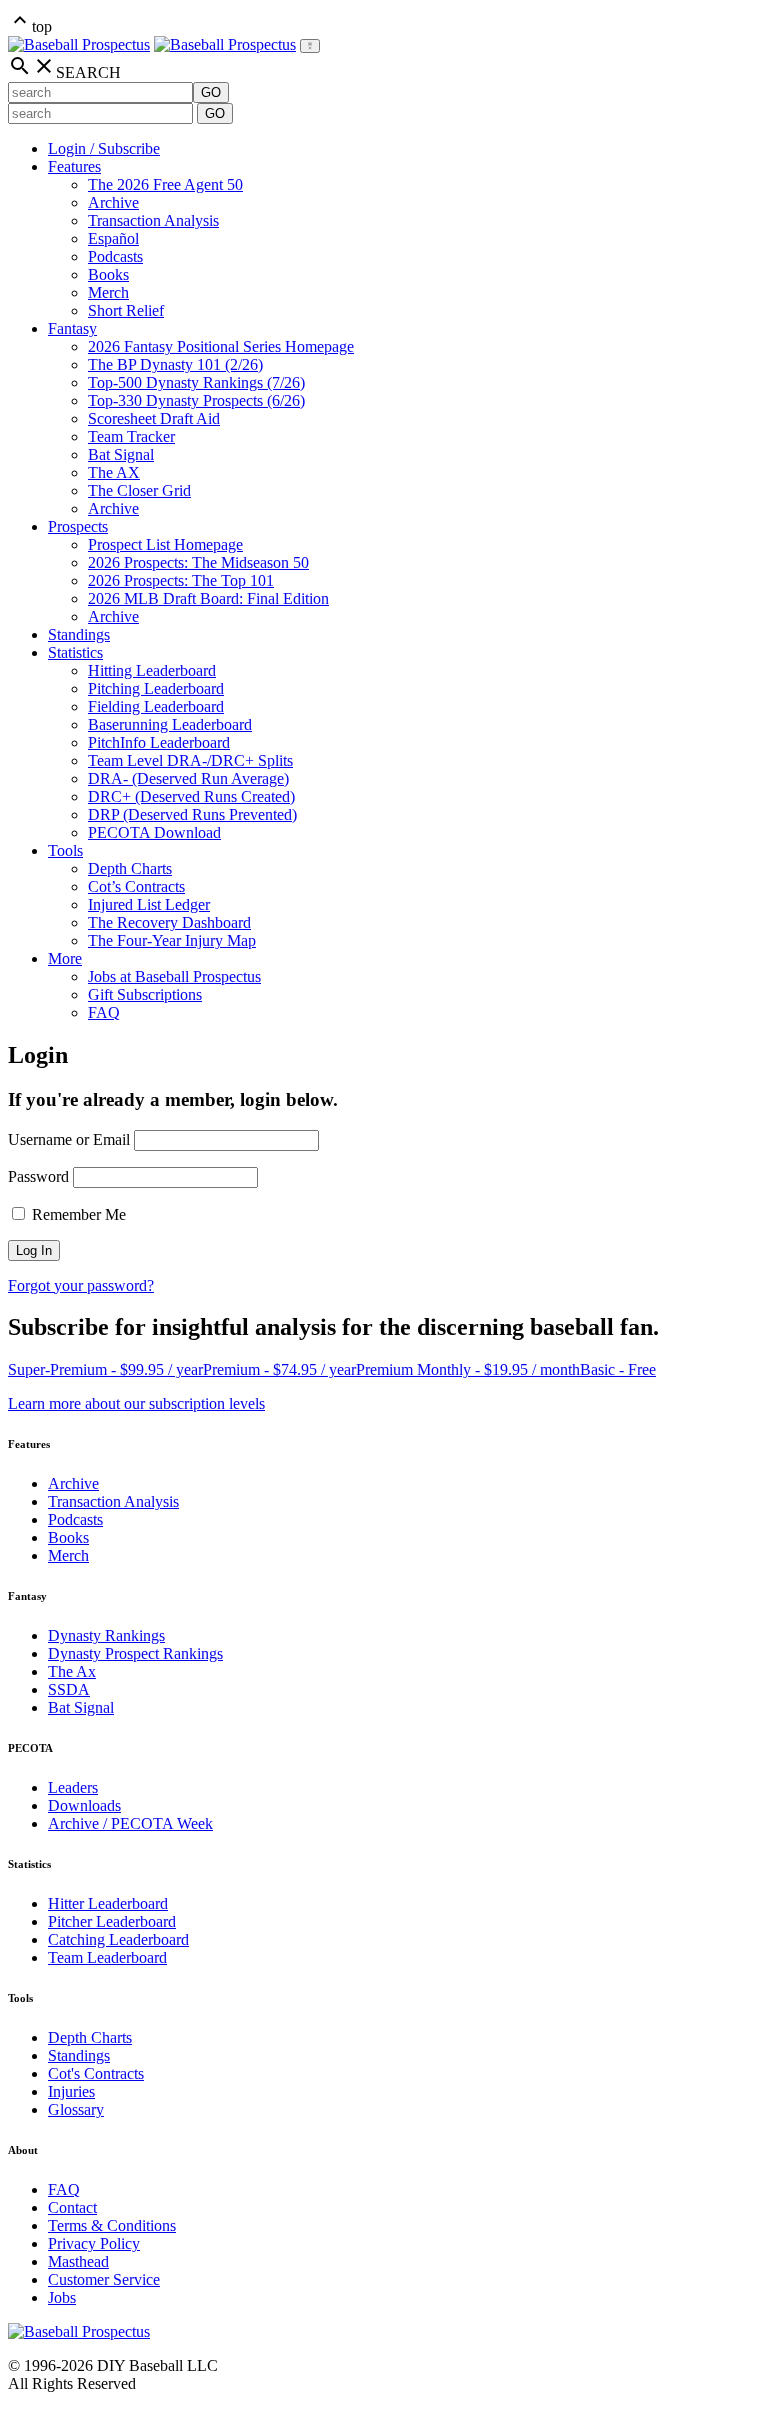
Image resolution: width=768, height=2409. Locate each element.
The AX (114, 472)
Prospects (78, 526)
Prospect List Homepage (165, 544)
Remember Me (77, 1214)
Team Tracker (131, 436)
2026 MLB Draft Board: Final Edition (208, 598)
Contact (72, 2207)
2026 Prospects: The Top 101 (181, 580)
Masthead (78, 2261)
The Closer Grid (139, 490)
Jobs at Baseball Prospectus (174, 976)
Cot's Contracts (96, 2073)
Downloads (84, 1805)
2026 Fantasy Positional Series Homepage (221, 346)
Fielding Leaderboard (156, 706)
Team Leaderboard (107, 1957)
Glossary (76, 2109)
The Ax (72, 1671)
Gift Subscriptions (145, 994)
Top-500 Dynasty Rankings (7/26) (196, 382)
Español (113, 238)
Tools (65, 850)
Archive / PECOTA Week (130, 1823)
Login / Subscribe (104, 148)
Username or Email (69, 1139)
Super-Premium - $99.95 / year (105, 1369)
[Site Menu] (310, 46)
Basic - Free (618, 1369)
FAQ (104, 1012)
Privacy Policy (94, 2243)
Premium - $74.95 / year (279, 1369)
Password (38, 1176)
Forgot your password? (81, 1285)
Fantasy (72, 328)
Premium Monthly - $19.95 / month (468, 1369)
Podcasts (115, 256)
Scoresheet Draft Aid (154, 418)
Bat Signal (121, 454)
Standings (79, 634)
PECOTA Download (154, 832)
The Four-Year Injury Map (172, 940)
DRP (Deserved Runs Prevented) (192, 814)
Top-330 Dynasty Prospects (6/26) (196, 400)
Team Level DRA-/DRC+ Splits (190, 760)
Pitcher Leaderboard (112, 1921)
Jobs (62, 2297)
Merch (108, 292)
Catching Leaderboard (118, 1939)
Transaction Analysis (153, 220)
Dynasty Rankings (106, 1635)
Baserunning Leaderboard (170, 724)
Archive (113, 202)
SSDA (69, 1689)
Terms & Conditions (112, 2225)
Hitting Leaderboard (152, 670)
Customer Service (104, 2279)
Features (74, 166)
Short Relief (126, 310)
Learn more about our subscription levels (136, 1403)
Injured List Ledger (149, 904)
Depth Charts (130, 868)
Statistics (75, 652)
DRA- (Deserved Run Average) (188, 778)
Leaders (73, 1787)
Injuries (71, 2091)
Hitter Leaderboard (108, 1903)
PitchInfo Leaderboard (159, 742)
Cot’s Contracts (136, 886)
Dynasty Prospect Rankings (135, 1653)
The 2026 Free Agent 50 (165, 184)
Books (108, 274)
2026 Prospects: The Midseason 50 (198, 562)
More (65, 958)
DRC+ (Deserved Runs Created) (191, 796)
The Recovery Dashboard (169, 922)
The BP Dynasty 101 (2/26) (175, 364)
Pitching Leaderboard (156, 688)
